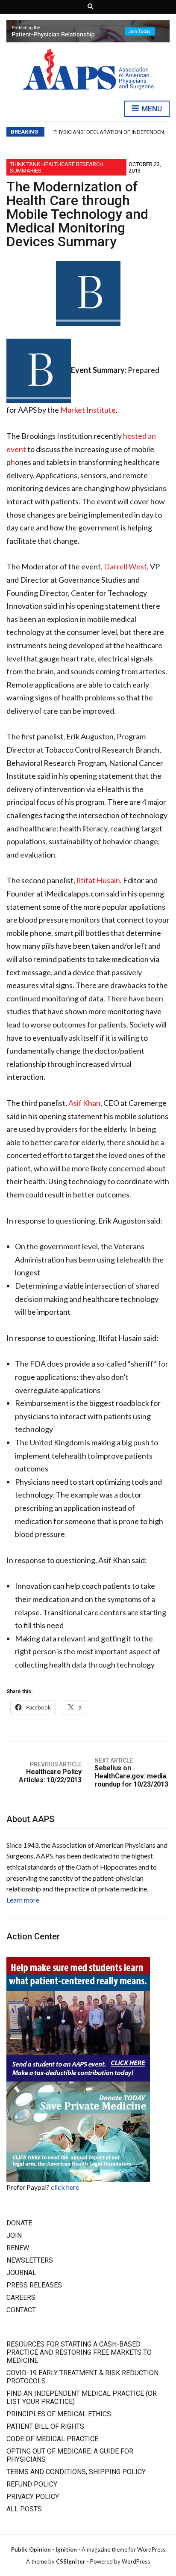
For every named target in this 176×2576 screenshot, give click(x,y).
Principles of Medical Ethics (59, 2414)
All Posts (24, 2509)
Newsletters (30, 2260)
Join (14, 2235)
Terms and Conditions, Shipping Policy (76, 2472)
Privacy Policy (33, 2497)
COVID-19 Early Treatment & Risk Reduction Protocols (82, 2377)
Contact (21, 2310)
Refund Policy (32, 2484)
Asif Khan (84, 1103)
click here (65, 2187)
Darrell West (125, 566)
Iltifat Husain (98, 880)
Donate (19, 2223)
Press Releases (34, 2285)
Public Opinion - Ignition (44, 2549)
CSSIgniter (71, 2561)
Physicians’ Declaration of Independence (112, 132)
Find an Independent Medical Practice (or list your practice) (82, 2397)
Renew (18, 2248)
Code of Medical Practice (52, 2439)
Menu (151, 109)
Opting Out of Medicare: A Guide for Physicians (70, 2455)
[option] (111, 132)
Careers (21, 2298)
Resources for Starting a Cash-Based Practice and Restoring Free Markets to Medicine (79, 2352)
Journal (21, 2273)
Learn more (23, 1900)
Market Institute (88, 410)
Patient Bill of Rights (45, 2426)
